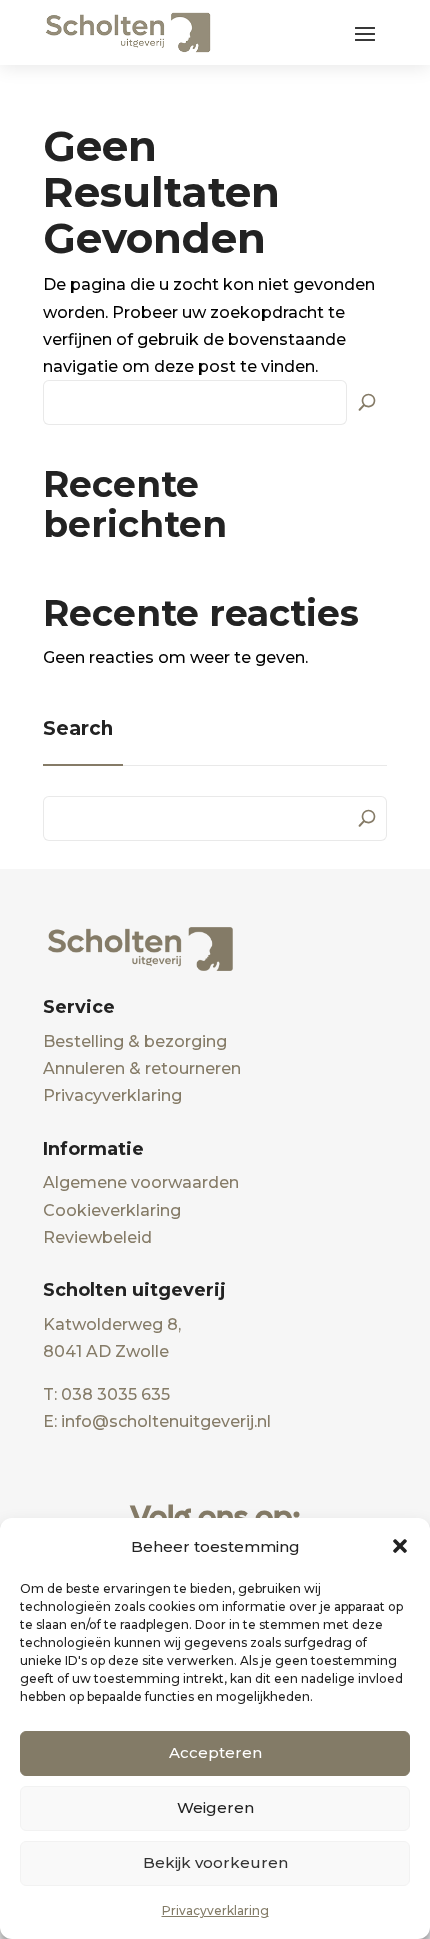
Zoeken (367, 400)
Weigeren (215, 1807)
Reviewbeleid (97, 1237)
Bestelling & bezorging (135, 1041)
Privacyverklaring (215, 1910)
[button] (400, 1546)
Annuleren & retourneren (142, 1068)
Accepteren (215, 1752)
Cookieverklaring (112, 1210)
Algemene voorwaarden (141, 1182)
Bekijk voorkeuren (215, 1862)
